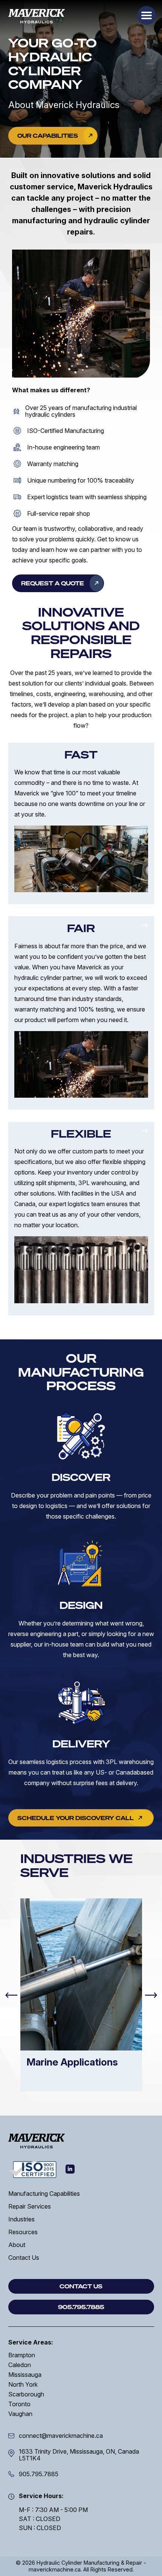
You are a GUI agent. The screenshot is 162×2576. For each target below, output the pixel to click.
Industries (21, 2219)
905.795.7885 (39, 2474)
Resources (23, 2232)
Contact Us (24, 2258)
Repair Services (30, 2206)
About (17, 2245)
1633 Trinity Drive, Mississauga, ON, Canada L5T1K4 (79, 2455)
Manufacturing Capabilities (44, 2194)
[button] (147, 15)
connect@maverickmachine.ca (61, 2436)
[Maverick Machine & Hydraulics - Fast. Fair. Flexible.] (37, 16)
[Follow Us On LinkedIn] (70, 2169)
